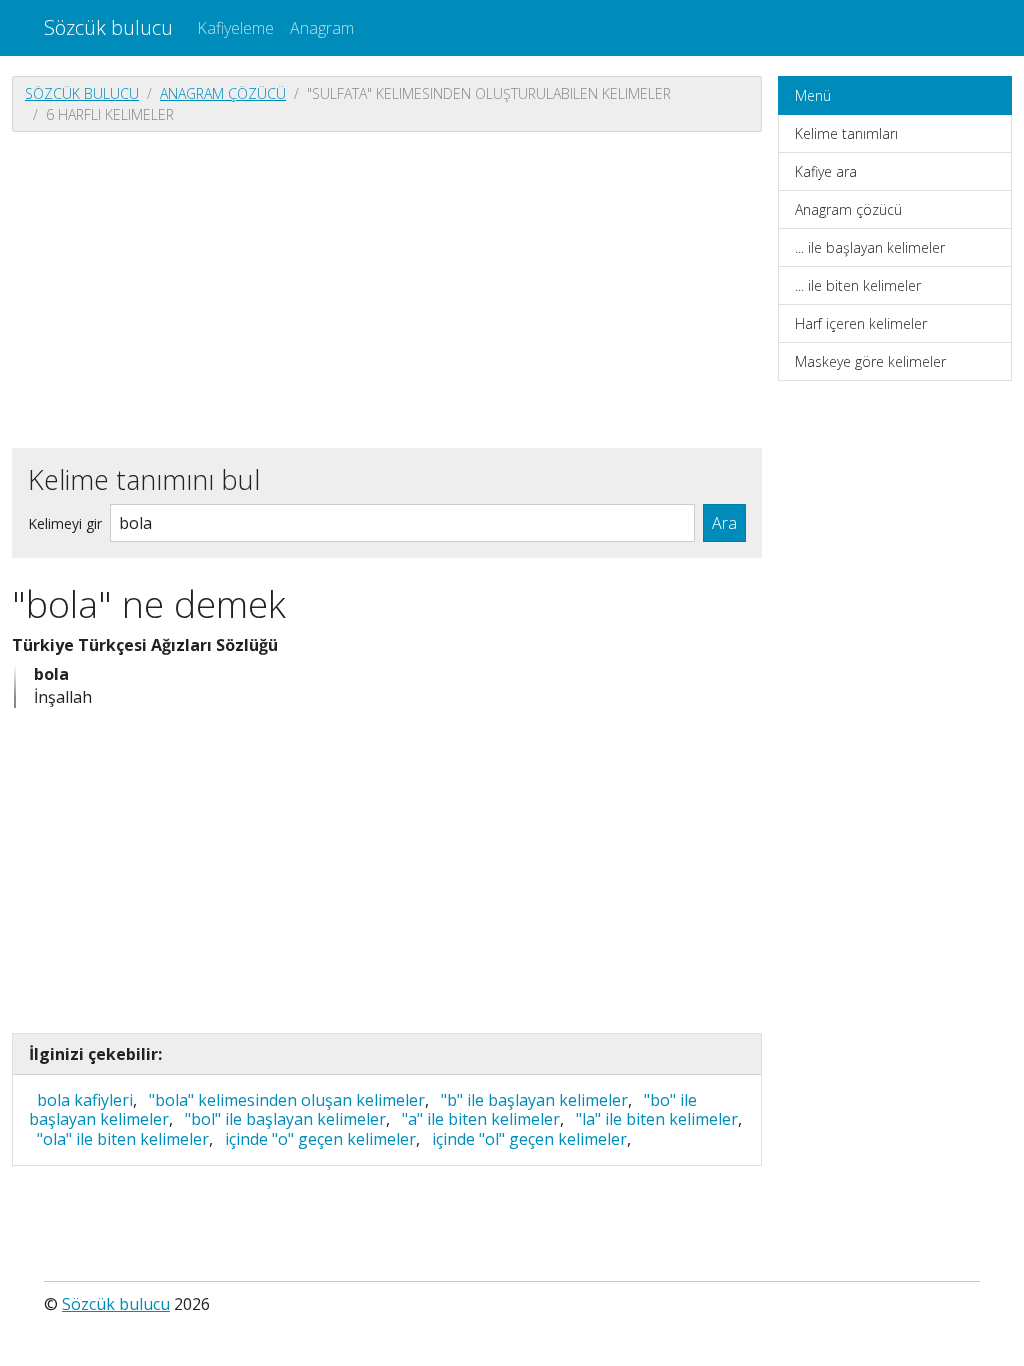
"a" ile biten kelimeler (481, 1119)
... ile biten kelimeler (858, 285)
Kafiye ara (826, 171)
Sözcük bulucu (108, 27)
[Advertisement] (387, 288)
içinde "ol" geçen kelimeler (529, 1139)
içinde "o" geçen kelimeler (320, 1139)
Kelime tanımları (846, 133)
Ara (724, 523)
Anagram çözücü (223, 93)
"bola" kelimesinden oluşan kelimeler (287, 1100)
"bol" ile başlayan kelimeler (285, 1119)
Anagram (322, 28)
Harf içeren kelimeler (861, 323)
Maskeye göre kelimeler (870, 361)
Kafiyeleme (235, 28)
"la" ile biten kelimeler (657, 1119)
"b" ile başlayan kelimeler (534, 1100)
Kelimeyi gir (65, 523)
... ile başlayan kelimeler (870, 247)
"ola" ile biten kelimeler (123, 1139)
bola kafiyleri (85, 1100)
